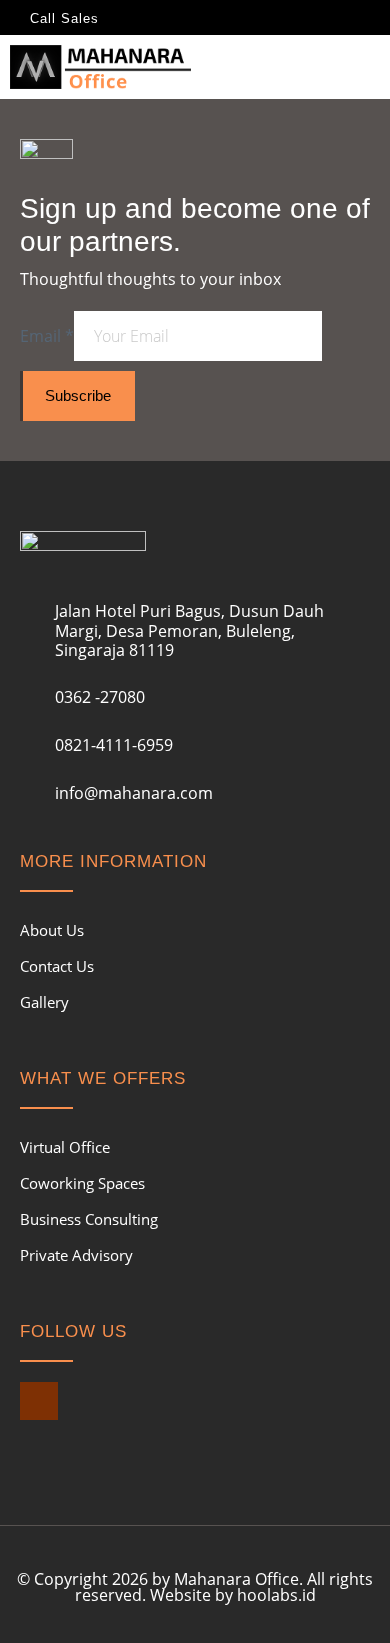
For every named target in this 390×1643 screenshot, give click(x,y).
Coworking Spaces (82, 1183)
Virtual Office (65, 1147)
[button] (366, 61)
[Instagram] (39, 1401)
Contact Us (57, 966)
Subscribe (78, 395)
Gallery (44, 1002)
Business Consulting (89, 1219)
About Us (52, 930)
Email (47, 336)
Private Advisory (76, 1255)
